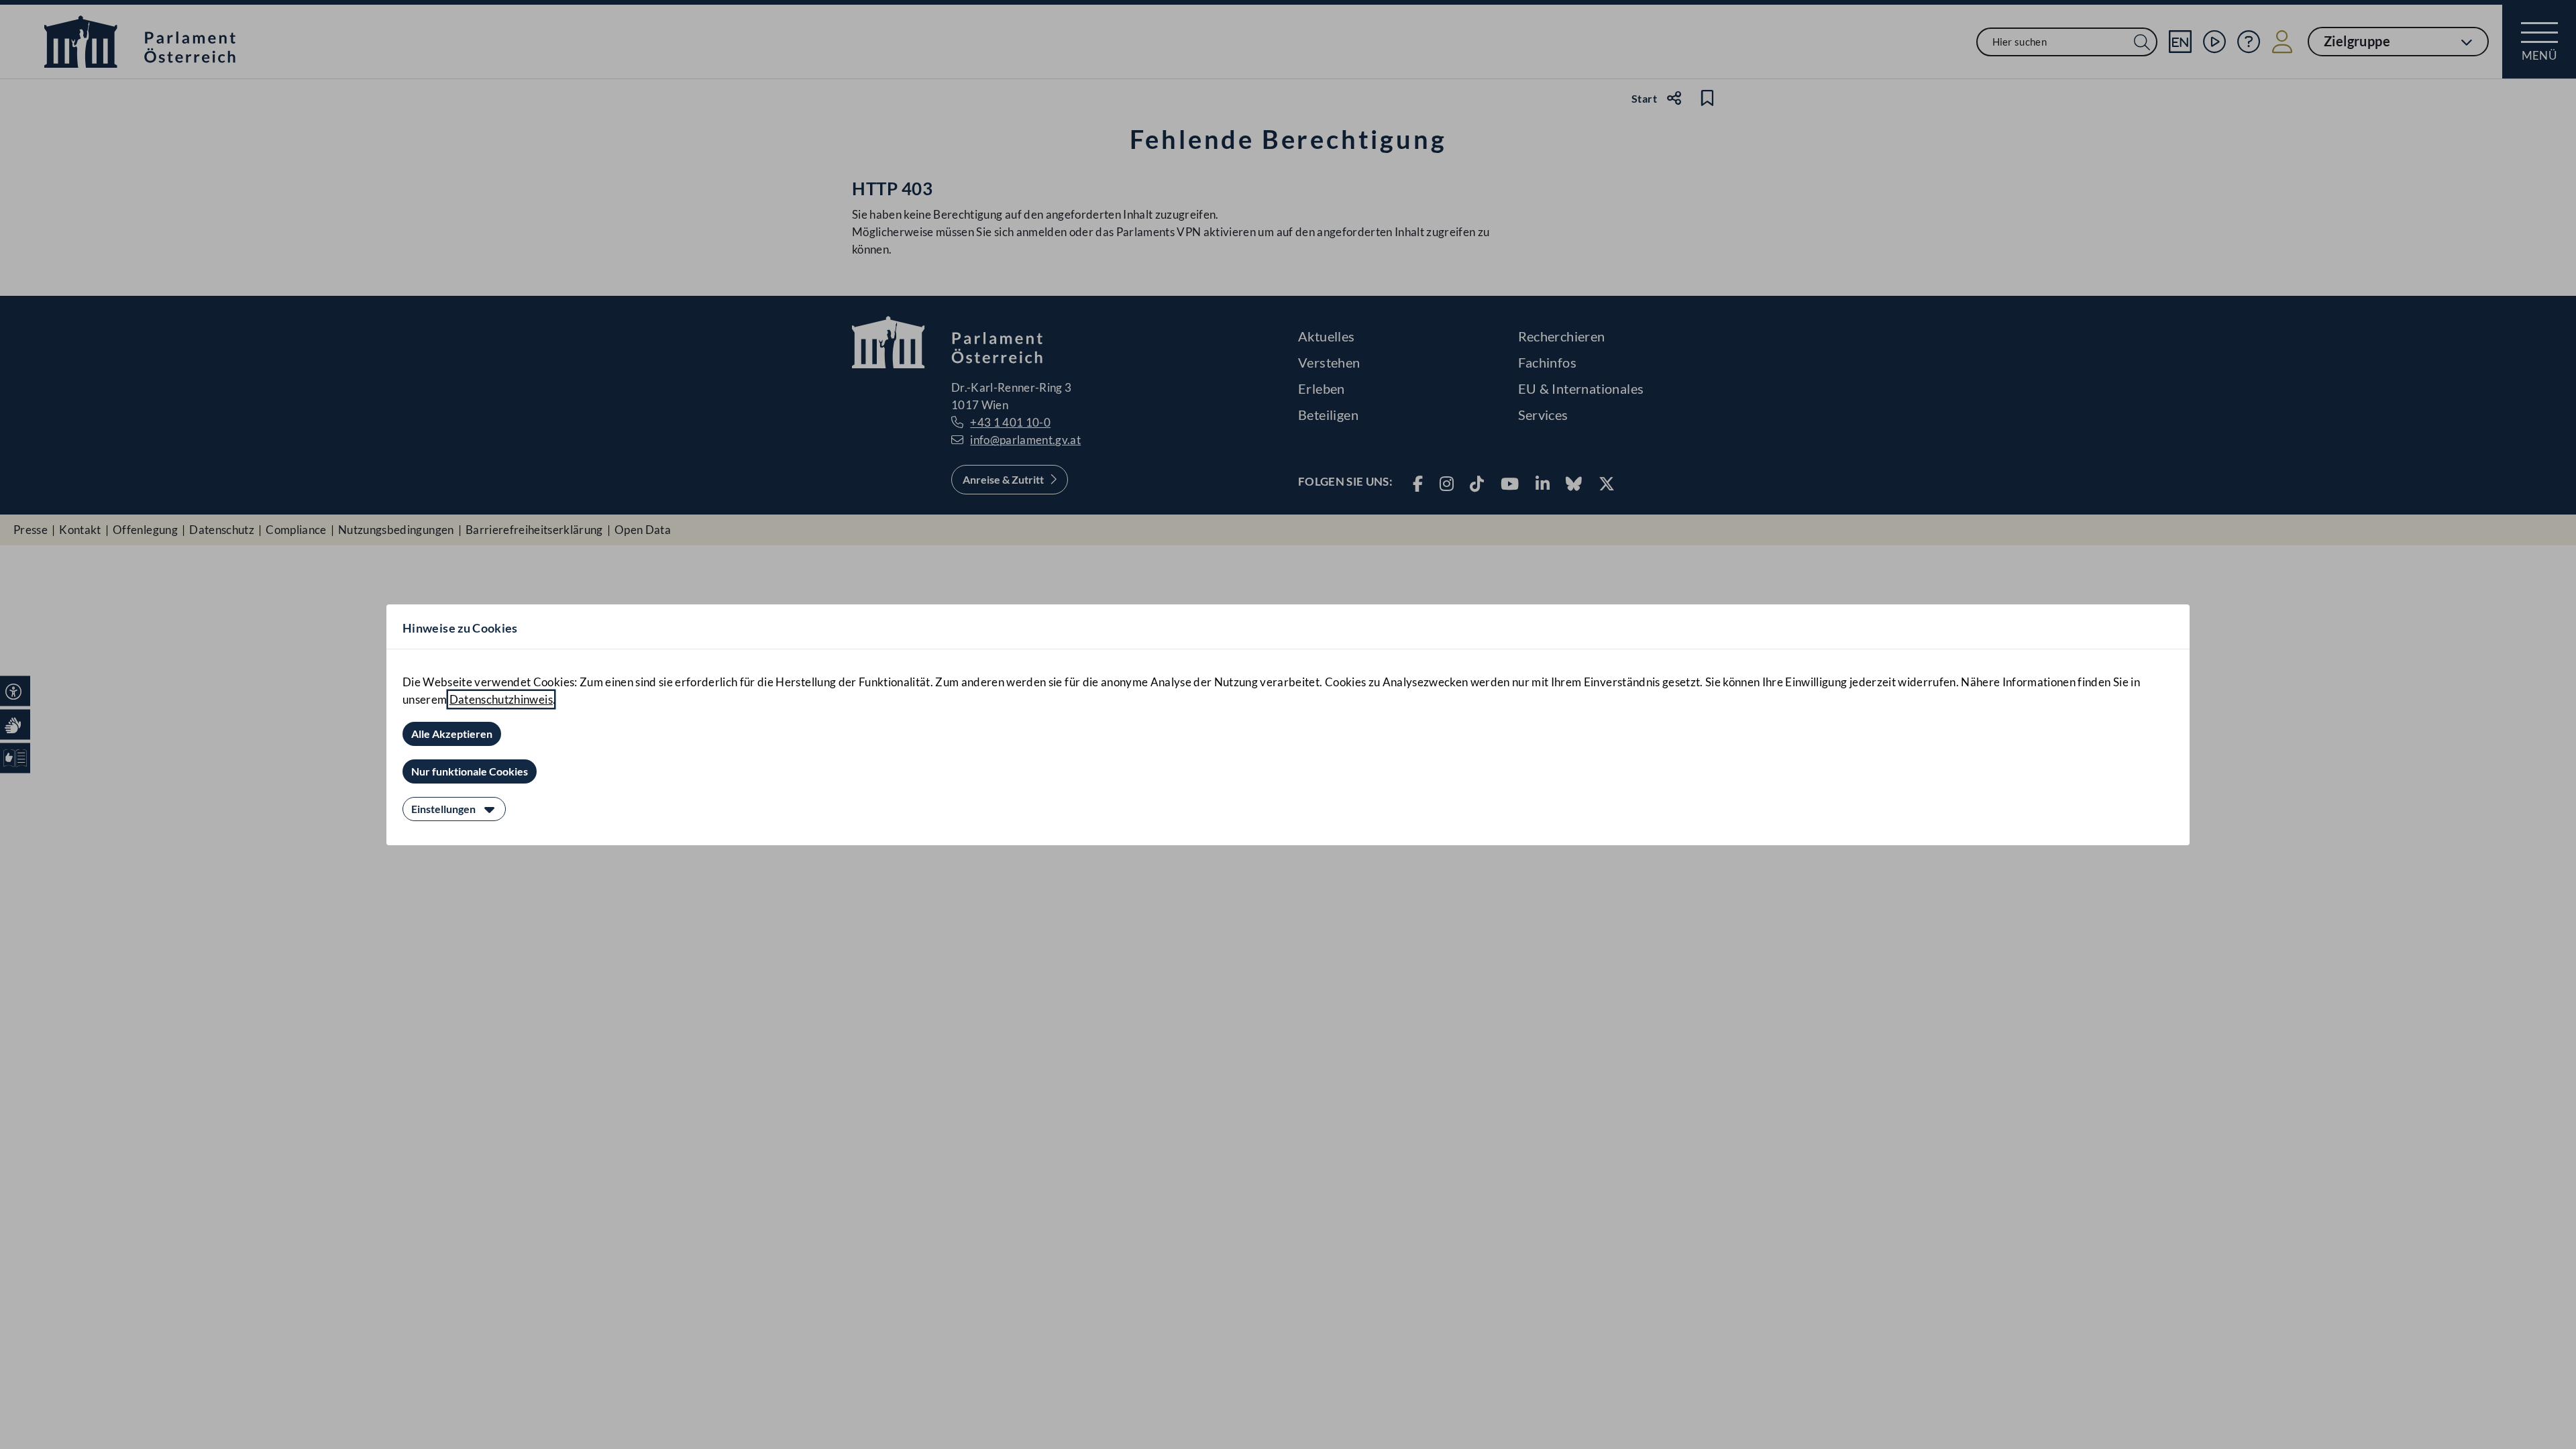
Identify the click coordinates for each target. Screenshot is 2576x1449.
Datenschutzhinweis (501, 699)
